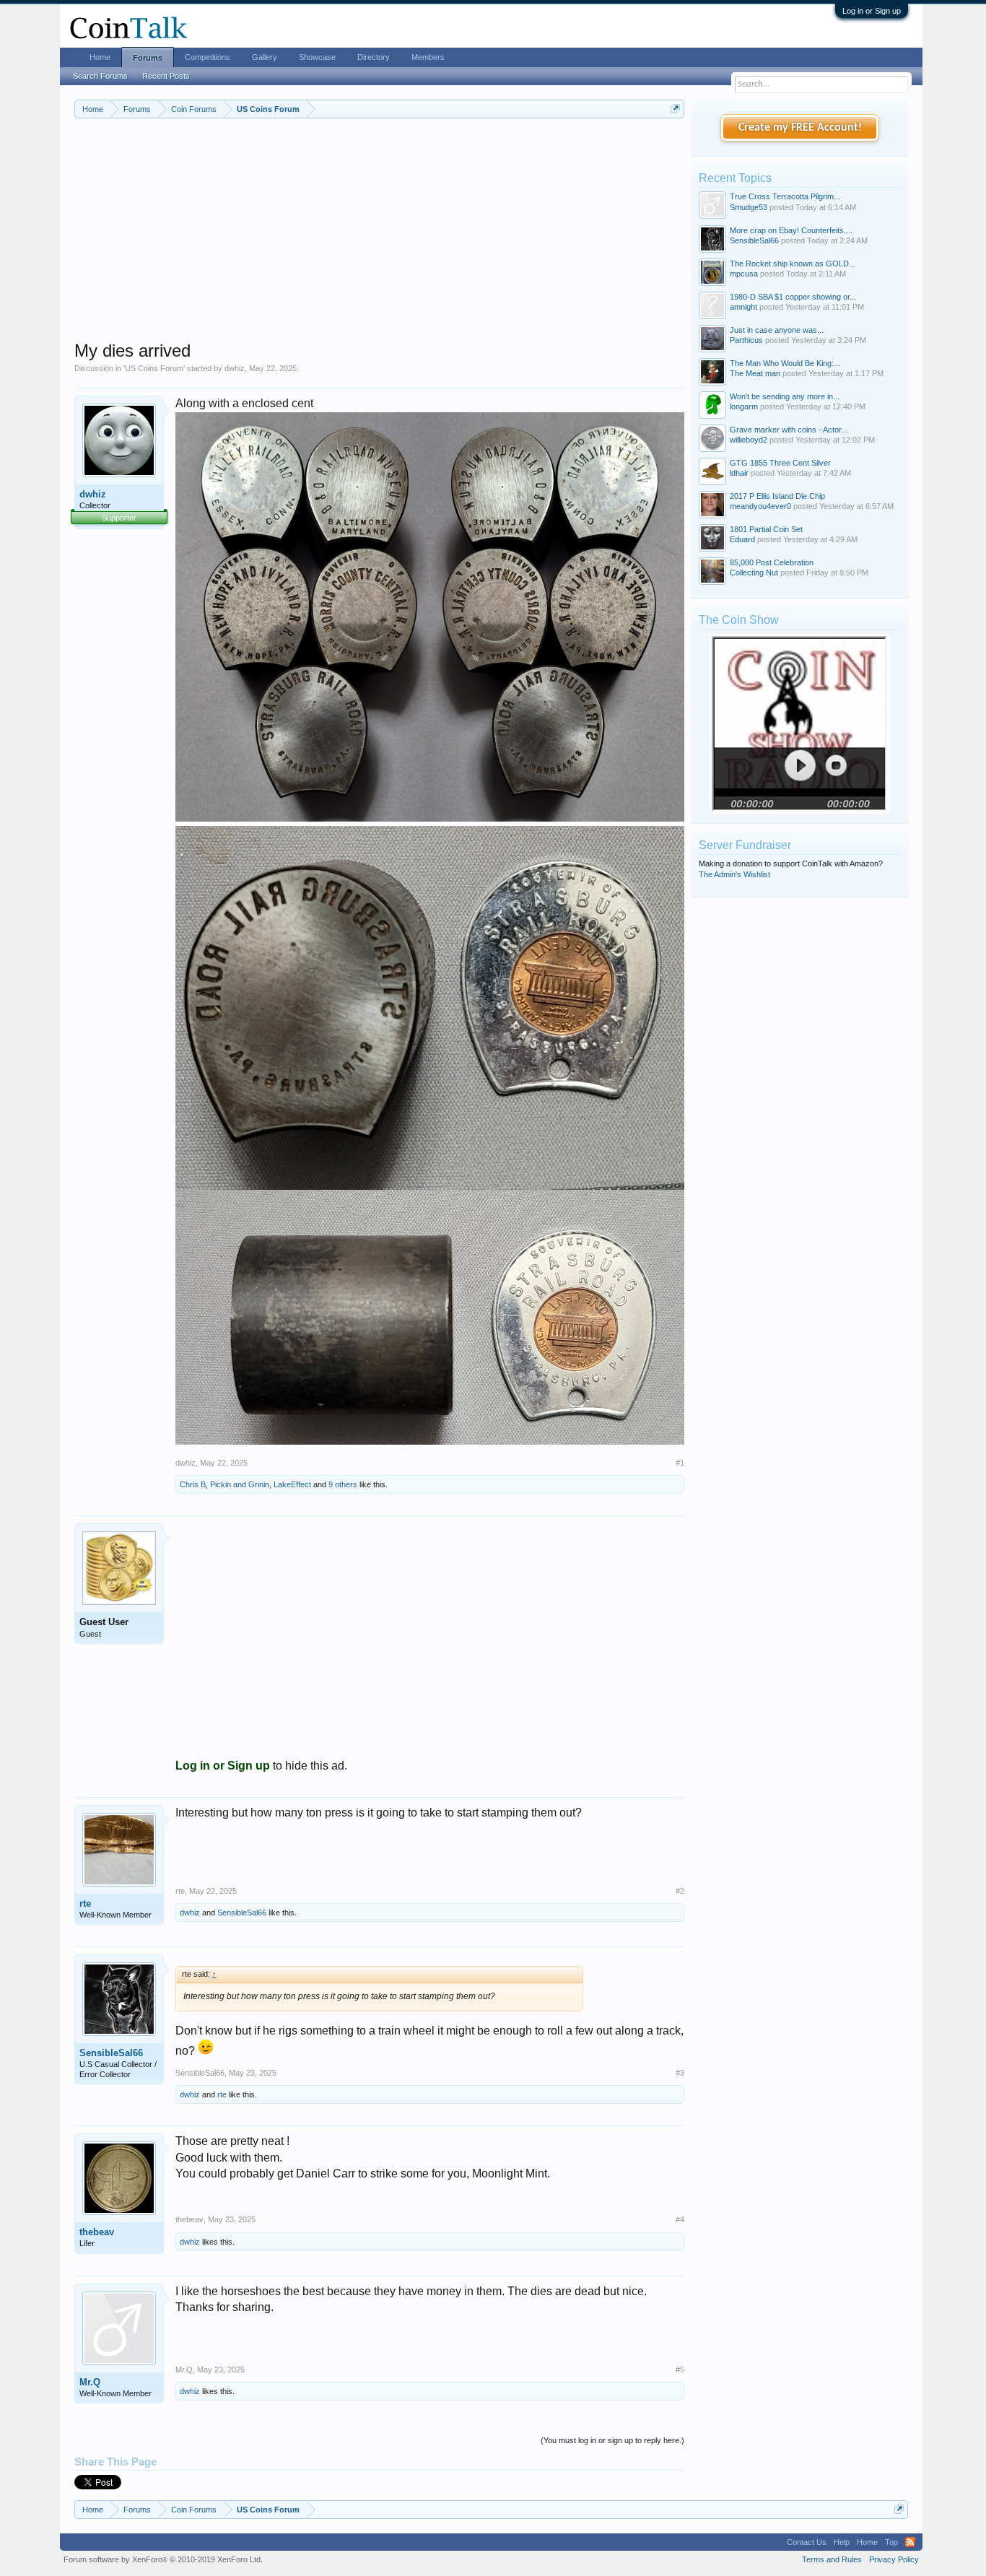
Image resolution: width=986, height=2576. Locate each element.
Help (842, 2542)
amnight (743, 307)
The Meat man (755, 373)
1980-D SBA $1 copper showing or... (793, 297)
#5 (680, 2370)
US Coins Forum (154, 368)
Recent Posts (166, 76)
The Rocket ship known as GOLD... (793, 264)
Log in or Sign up (872, 11)
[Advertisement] (379, 239)
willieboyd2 (749, 440)
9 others (343, 1484)
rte (85, 1903)
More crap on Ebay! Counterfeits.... (791, 230)
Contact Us (807, 2542)
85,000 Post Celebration (772, 562)
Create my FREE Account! (800, 128)
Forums (148, 58)
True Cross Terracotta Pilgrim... (785, 196)
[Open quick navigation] (675, 109)
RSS (910, 2542)
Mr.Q (90, 2382)
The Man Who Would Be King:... (785, 363)
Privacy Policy (894, 2559)
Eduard (742, 539)
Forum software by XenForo (163, 2559)
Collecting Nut (754, 573)
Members (428, 57)
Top (891, 2542)
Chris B (193, 1484)
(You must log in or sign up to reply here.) (612, 2440)
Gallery (265, 57)
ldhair (739, 473)
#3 (680, 2073)
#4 (680, 2219)
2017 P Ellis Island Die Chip (777, 496)
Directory (374, 57)
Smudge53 (749, 207)
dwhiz (235, 368)
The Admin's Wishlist (734, 874)
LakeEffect (292, 1484)
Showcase (317, 57)
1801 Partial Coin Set (766, 529)
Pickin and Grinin (240, 1484)
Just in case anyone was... (777, 330)
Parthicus (746, 340)
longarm (744, 406)
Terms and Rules (832, 2559)
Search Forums (100, 76)
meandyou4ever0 (760, 506)
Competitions (208, 57)
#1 (680, 1463)
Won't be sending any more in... (785, 396)
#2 (680, 1891)
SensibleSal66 (242, 1913)
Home (100, 57)
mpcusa (744, 274)
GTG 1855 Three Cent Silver (780, 463)
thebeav (97, 2232)
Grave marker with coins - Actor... (789, 430)
